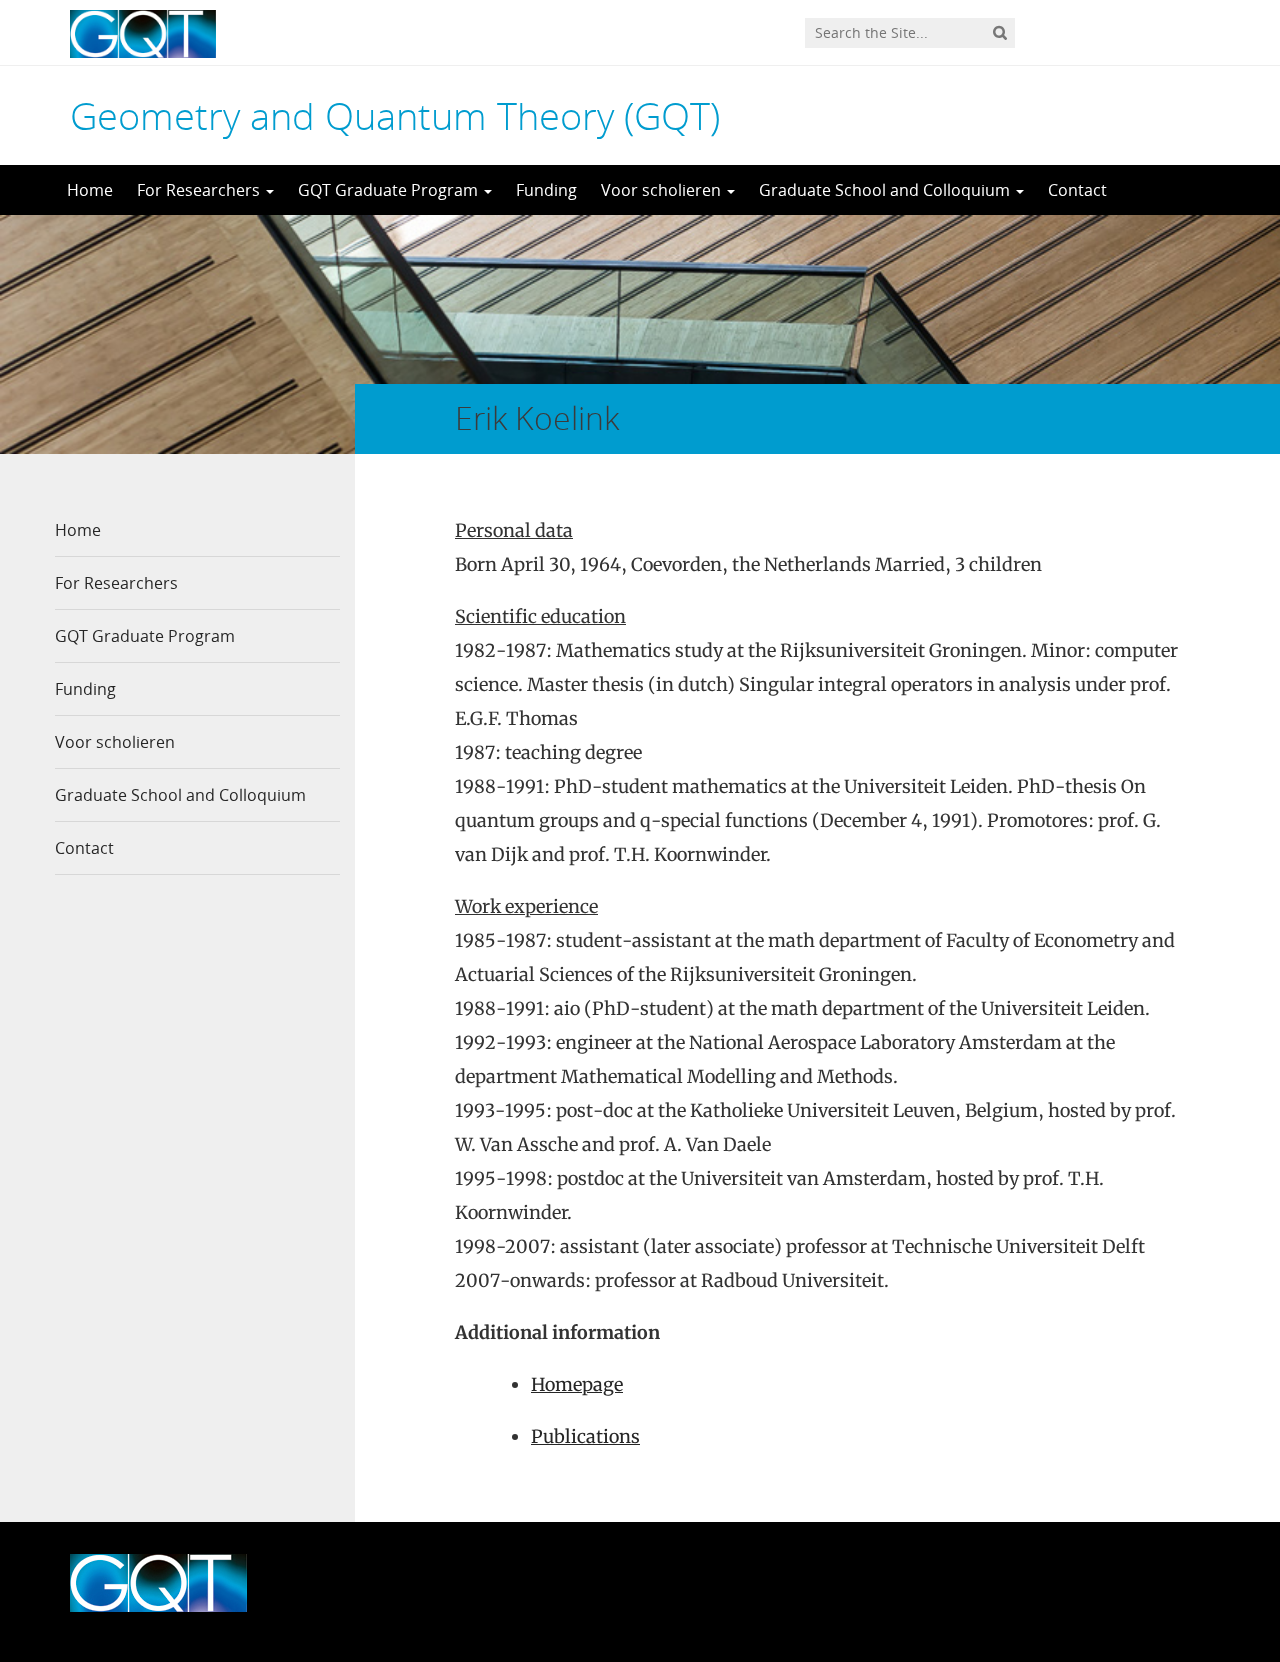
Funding (546, 190)
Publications (585, 1436)
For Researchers (200, 190)
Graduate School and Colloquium (886, 190)
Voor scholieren (663, 190)
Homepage (577, 1384)
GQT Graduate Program (390, 190)
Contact (1077, 190)
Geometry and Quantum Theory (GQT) (395, 115)
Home (90, 190)
